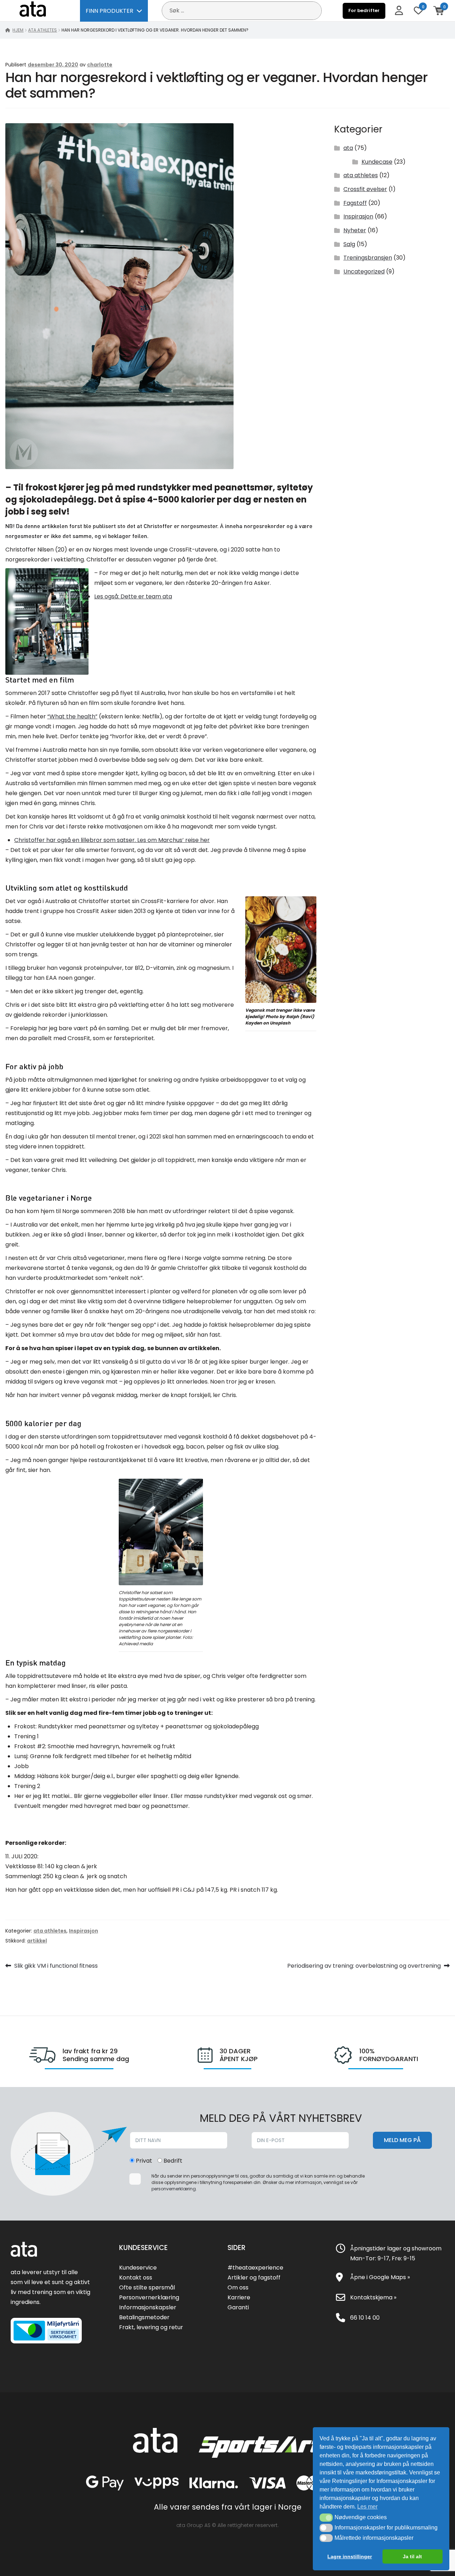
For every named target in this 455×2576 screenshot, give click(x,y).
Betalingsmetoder (144, 2317)
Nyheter (355, 230)
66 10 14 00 (365, 2318)
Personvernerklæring (149, 2297)
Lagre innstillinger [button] (350, 2556)
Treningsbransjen (368, 258)
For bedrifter (364, 10)
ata (348, 148)
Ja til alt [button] (412, 2556)
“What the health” (72, 716)
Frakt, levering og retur (151, 2327)
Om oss (238, 2287)
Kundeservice (138, 2268)
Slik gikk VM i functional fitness (56, 1966)
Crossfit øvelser (365, 189)
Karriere (239, 2297)
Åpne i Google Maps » (380, 2277)
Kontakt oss (136, 2278)
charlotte (100, 65)
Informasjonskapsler (148, 2307)
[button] (326, 2517)
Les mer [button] (367, 2507)
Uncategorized (364, 271)
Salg (349, 244)
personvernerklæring (174, 2189)
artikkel (37, 1941)
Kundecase (377, 162)
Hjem (18, 30)
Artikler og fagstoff (254, 2278)
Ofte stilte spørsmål (147, 2287)
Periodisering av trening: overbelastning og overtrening (364, 1966)
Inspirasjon (358, 216)
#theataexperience (255, 2268)
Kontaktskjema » (373, 2297)
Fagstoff (355, 203)
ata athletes (42, 30)
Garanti (238, 2307)
